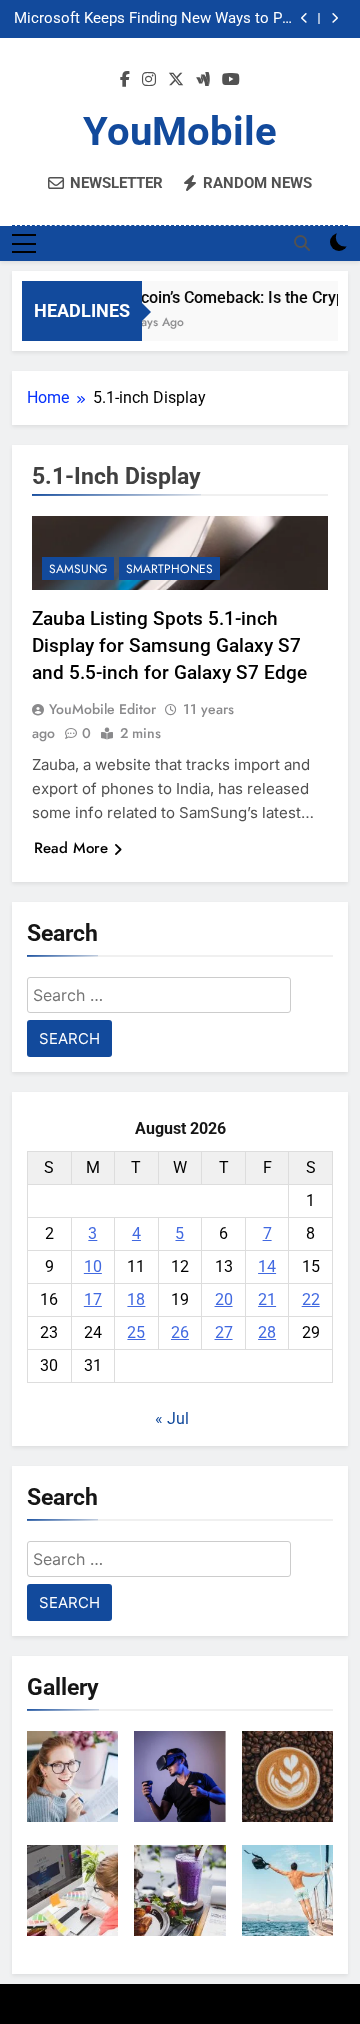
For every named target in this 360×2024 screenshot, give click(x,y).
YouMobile (180, 131)
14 (267, 1266)
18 (136, 1299)
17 (93, 1299)
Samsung (78, 569)
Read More (71, 848)
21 (267, 1299)
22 (311, 1299)
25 (136, 1332)
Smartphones (169, 569)
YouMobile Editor (102, 709)
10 (93, 1266)
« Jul (172, 1418)
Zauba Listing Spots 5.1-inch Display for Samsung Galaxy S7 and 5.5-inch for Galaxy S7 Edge (169, 645)
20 (224, 1299)
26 (180, 1332)
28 (267, 1332)
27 (224, 1332)
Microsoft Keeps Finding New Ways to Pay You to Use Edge (155, 19)
